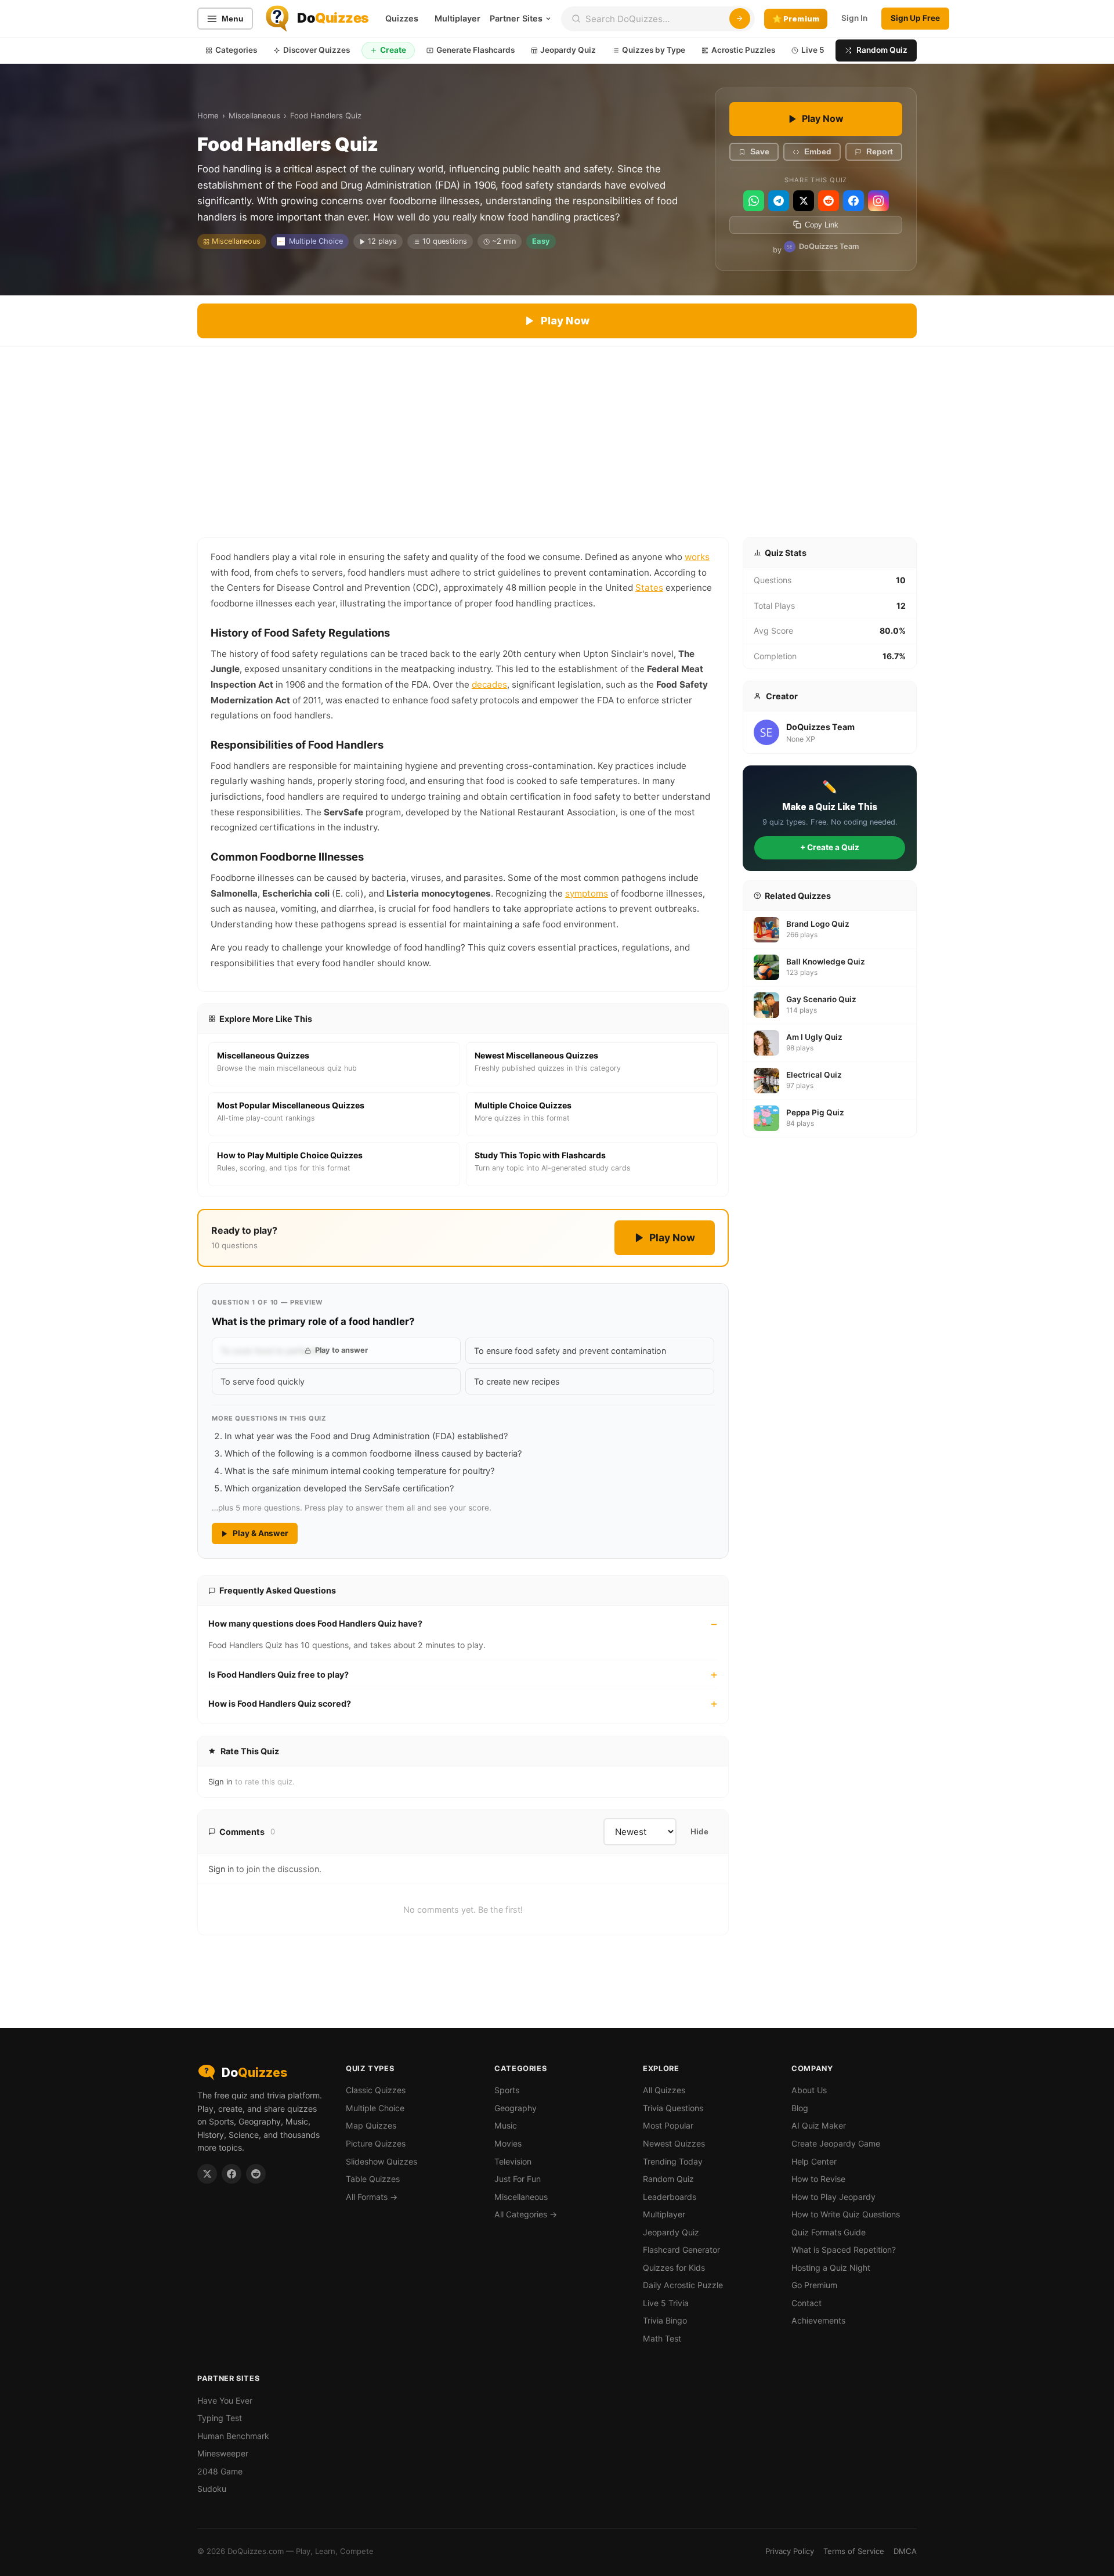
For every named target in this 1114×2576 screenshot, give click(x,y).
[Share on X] (207, 2174)
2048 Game (220, 2471)
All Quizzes (664, 2090)
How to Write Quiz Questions (846, 2214)
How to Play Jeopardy (833, 2197)
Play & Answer (261, 1533)
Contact (806, 2303)
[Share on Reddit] (256, 2174)
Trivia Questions (673, 2108)
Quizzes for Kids (674, 2268)
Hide (699, 1832)
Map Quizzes (371, 2125)
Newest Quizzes (674, 2143)
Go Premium (814, 2285)
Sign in (220, 1782)
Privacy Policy (790, 2551)
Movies (508, 2143)
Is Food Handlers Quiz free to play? (278, 1674)
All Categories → (526, 2214)
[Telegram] (779, 201)
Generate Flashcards (475, 50)
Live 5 (813, 50)
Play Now (823, 118)
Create (393, 50)
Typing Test (220, 2418)
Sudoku (212, 2489)
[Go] (740, 19)
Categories (236, 50)
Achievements (818, 2320)
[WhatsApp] (754, 201)
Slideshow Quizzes (381, 2161)
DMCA (905, 2551)
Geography (516, 2108)
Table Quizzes (373, 2179)
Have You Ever (225, 2400)
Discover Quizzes (317, 50)
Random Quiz (882, 50)
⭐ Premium (796, 19)
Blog (800, 2108)
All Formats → (372, 2197)
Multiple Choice (316, 241)
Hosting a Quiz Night (831, 2268)
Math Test (662, 2338)
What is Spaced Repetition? (844, 2250)
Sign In (854, 18)
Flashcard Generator (681, 2250)
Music (506, 2125)
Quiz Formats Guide (829, 2232)
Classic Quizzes (376, 2090)
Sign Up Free (915, 18)
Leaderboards (670, 2197)
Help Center (814, 2161)
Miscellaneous (254, 115)
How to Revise (818, 2179)
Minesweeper (223, 2453)
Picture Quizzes (376, 2143)
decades (489, 684)
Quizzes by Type (654, 50)
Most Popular (668, 2125)
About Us (809, 2090)
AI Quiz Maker (819, 2125)
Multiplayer (457, 18)
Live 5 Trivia (666, 2303)
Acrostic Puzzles (743, 50)
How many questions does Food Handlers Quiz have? (315, 1623)
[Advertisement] (557, 434)
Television (513, 2161)
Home (208, 115)
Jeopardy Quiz (568, 50)
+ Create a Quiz (830, 847)
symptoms (587, 893)
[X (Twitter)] (804, 201)
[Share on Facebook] (232, 2174)
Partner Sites (516, 18)
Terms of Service (854, 2551)
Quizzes (402, 18)
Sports (507, 2090)
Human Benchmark (233, 2436)
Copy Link (822, 225)
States (649, 588)
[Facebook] (853, 201)
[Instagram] (878, 201)
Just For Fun (518, 2179)
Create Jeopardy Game (836, 2143)
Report (880, 152)
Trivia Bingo (665, 2320)
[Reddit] (829, 201)
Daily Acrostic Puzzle (683, 2285)
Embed (818, 152)
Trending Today (673, 2161)
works (697, 557)
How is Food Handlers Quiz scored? (280, 1704)
